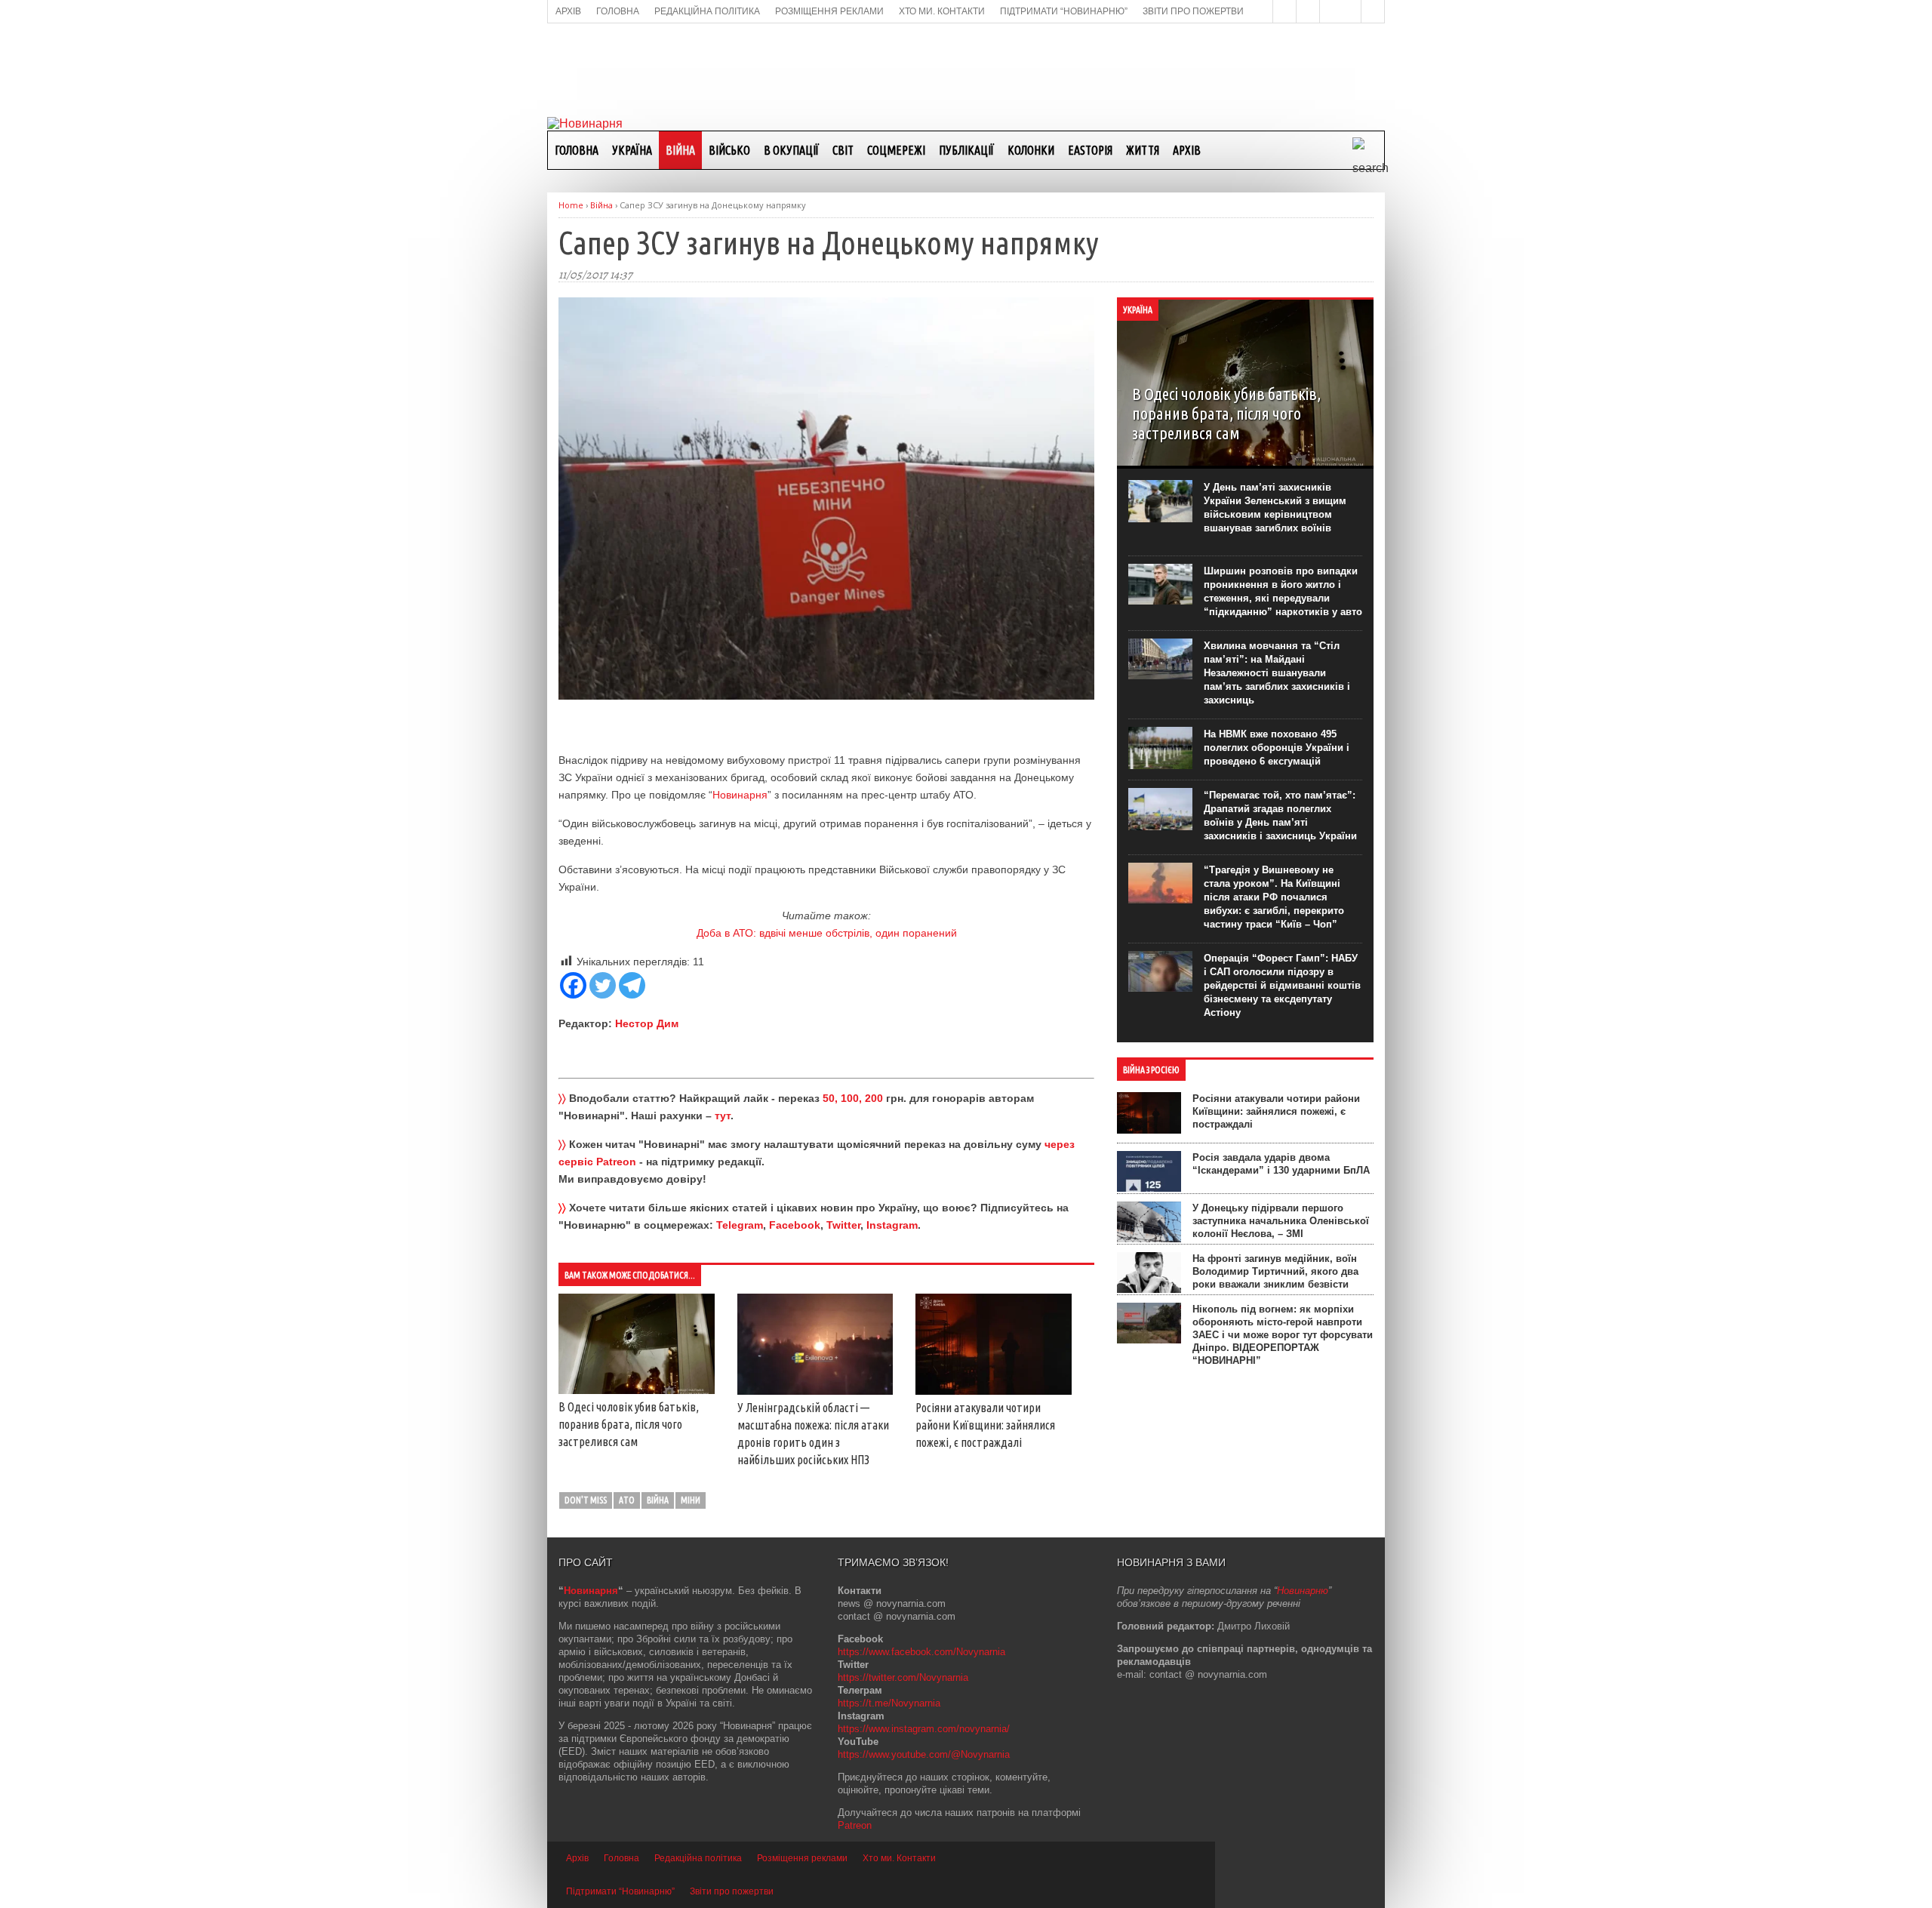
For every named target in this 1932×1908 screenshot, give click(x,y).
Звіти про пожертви (732, 1891)
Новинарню (1303, 1591)
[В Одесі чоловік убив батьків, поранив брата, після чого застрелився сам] (637, 1390)
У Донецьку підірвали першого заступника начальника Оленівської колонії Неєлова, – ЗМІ (1281, 1221)
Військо (729, 150)
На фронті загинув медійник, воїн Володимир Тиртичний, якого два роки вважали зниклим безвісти (1275, 1271)
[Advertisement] (966, 69)
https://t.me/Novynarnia (889, 1703)
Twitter (843, 1225)
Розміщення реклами (802, 1858)
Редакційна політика (698, 1858)
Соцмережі (896, 150)
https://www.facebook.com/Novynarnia (921, 1652)
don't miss (586, 1500)
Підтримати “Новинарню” (620, 1891)
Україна (632, 150)
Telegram (740, 1225)
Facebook (795, 1225)
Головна (577, 150)
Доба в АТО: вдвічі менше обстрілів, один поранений (827, 933)
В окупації (791, 150)
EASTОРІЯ (1090, 150)
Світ (843, 150)
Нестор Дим (647, 1023)
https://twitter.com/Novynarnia (903, 1677)
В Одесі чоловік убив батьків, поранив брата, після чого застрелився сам (629, 1424)
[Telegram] (632, 985)
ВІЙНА (680, 150)
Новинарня (740, 795)
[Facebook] (573, 985)
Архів (1187, 150)
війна (658, 1500)
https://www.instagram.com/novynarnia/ (924, 1729)
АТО (627, 1500)
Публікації (966, 150)
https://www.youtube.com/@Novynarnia (924, 1754)
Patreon (855, 1825)
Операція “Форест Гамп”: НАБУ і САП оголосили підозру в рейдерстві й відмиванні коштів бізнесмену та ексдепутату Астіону (1282, 985)
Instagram (892, 1225)
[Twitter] (603, 985)
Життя (1143, 150)
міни (691, 1500)
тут (723, 1116)
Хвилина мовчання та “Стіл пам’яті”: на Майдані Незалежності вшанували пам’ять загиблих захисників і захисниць (1277, 673)
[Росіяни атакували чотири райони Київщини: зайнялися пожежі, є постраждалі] (994, 1391)
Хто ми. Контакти (899, 1858)
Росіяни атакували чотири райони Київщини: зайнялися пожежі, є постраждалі (985, 1425)
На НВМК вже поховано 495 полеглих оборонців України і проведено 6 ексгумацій (1277, 748)
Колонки (1031, 150)
